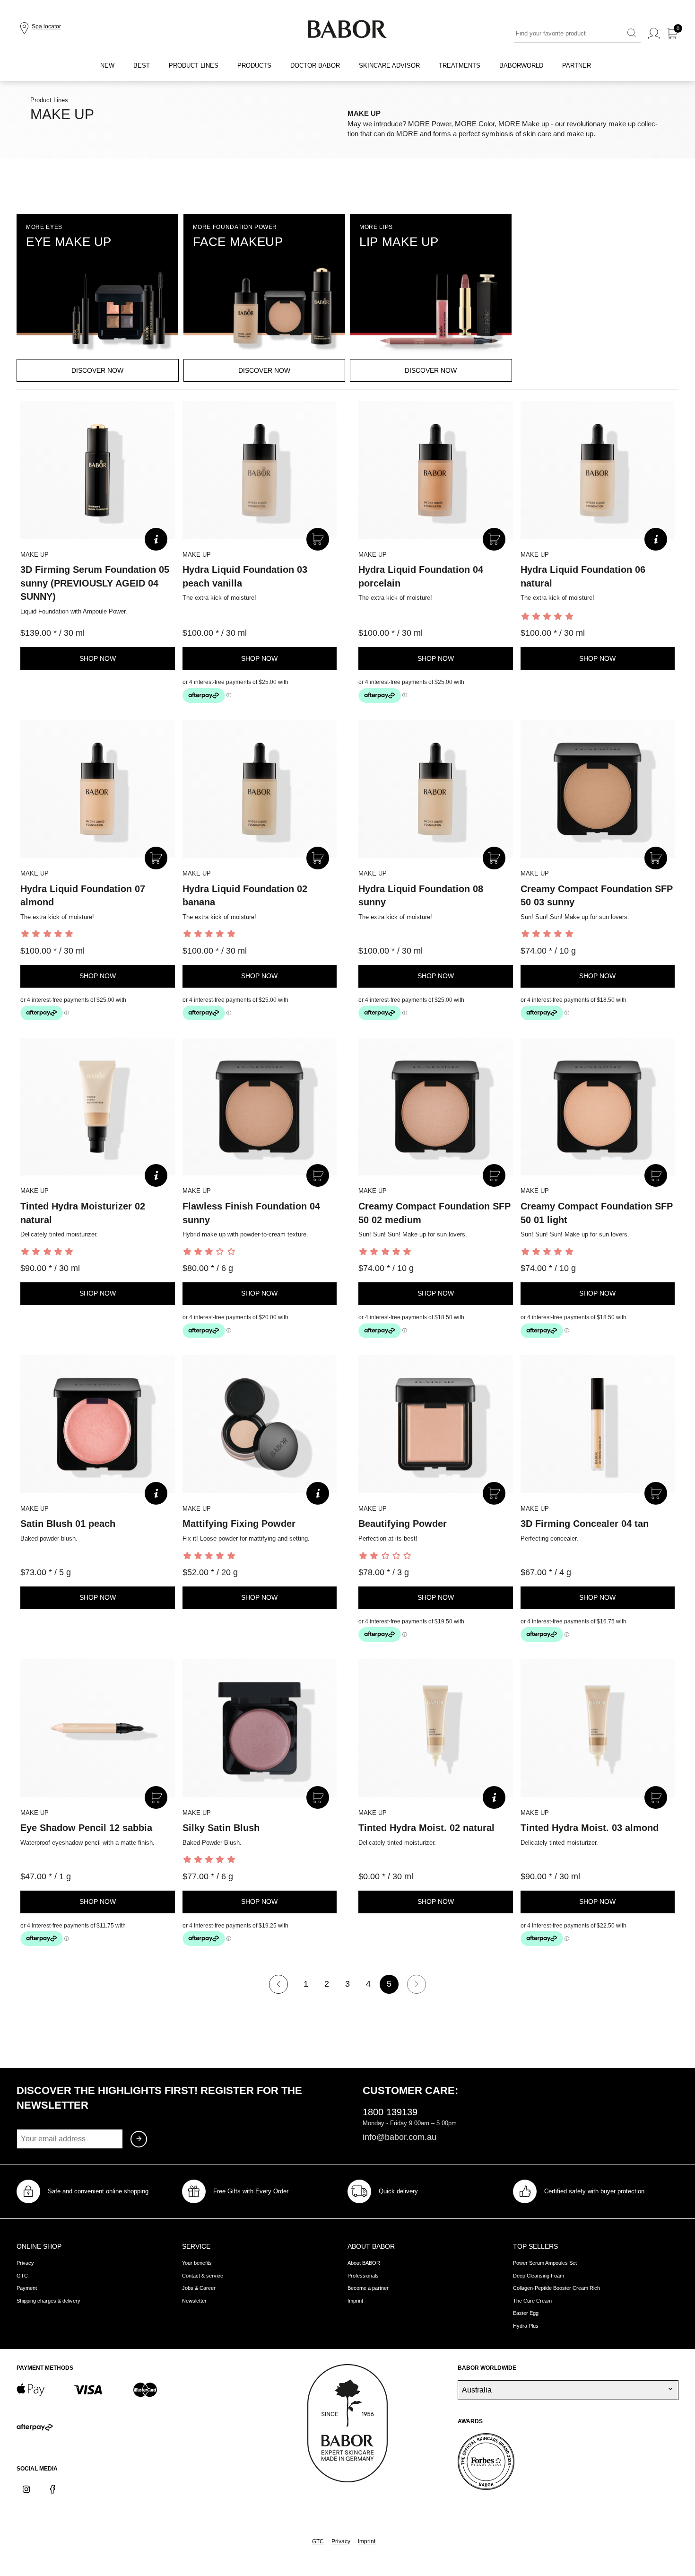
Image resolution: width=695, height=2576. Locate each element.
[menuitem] (107, 66)
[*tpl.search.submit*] (632, 34)
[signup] (139, 2139)
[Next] (417, 1984)
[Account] (654, 34)
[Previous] (278, 1984)
